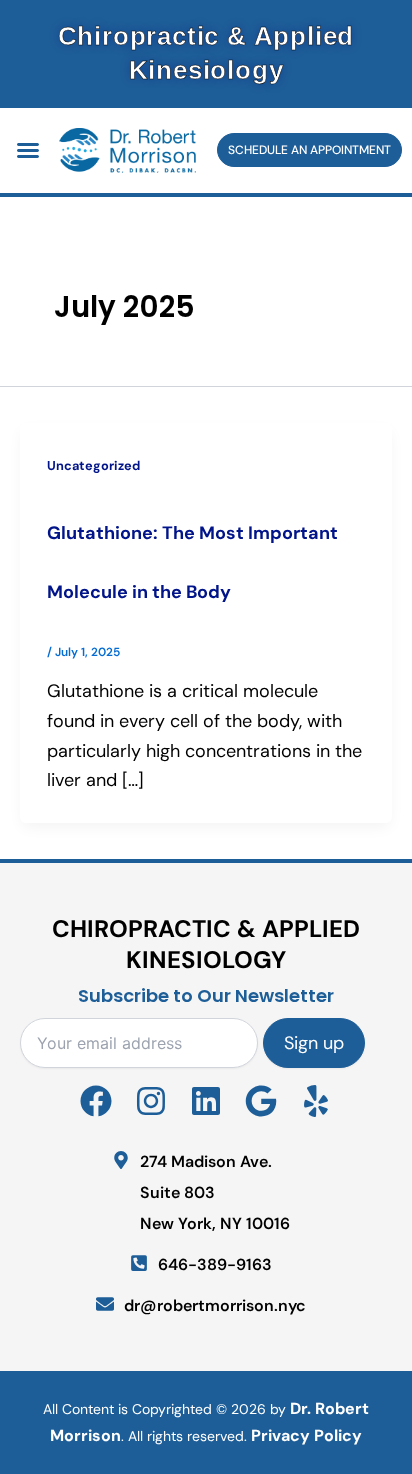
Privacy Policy (306, 1435)
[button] (28, 150)
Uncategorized (93, 465)
